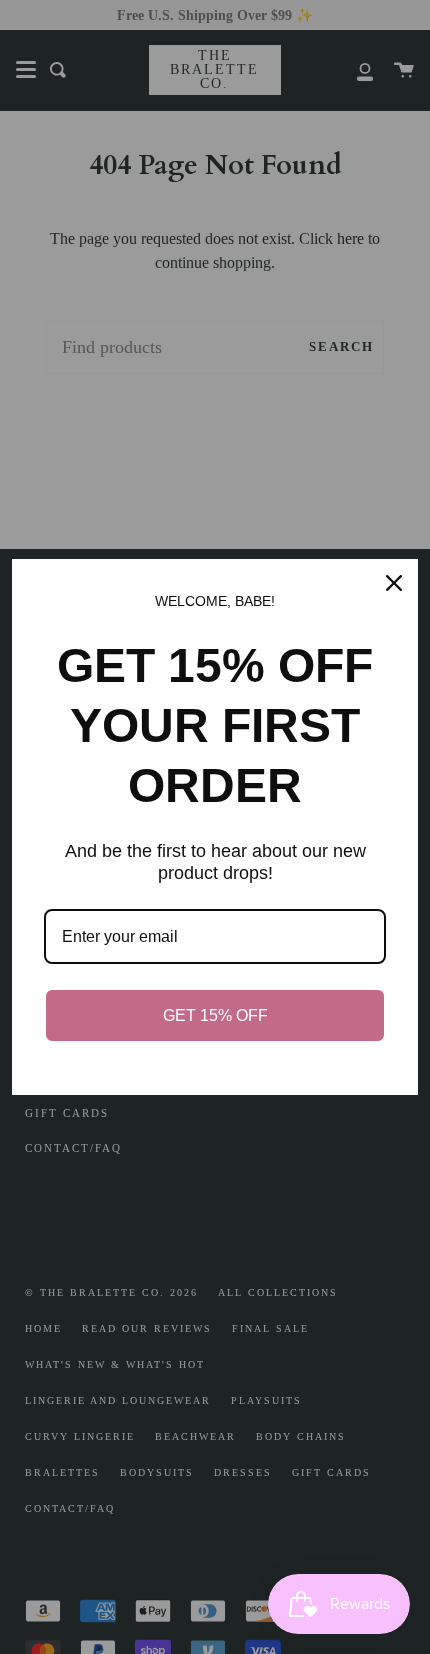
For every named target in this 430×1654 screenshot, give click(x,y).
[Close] (394, 583)
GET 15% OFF (215, 1015)
